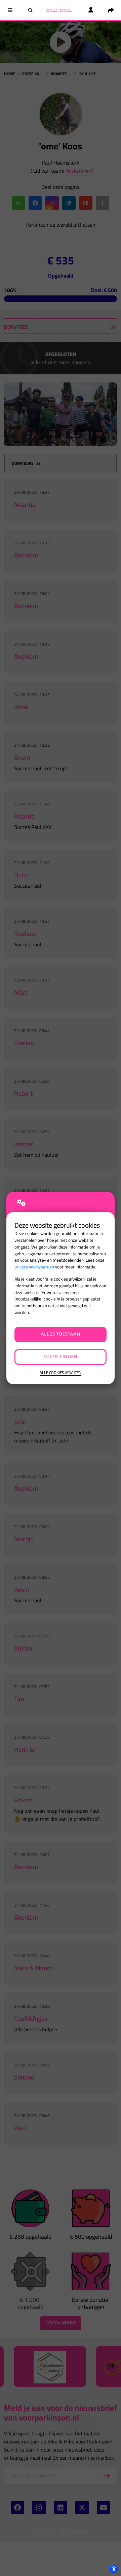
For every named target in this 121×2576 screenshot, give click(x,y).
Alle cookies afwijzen (61, 1373)
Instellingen (61, 1357)
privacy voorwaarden (34, 1267)
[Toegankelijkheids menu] (114, 2569)
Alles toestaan (61, 1334)
